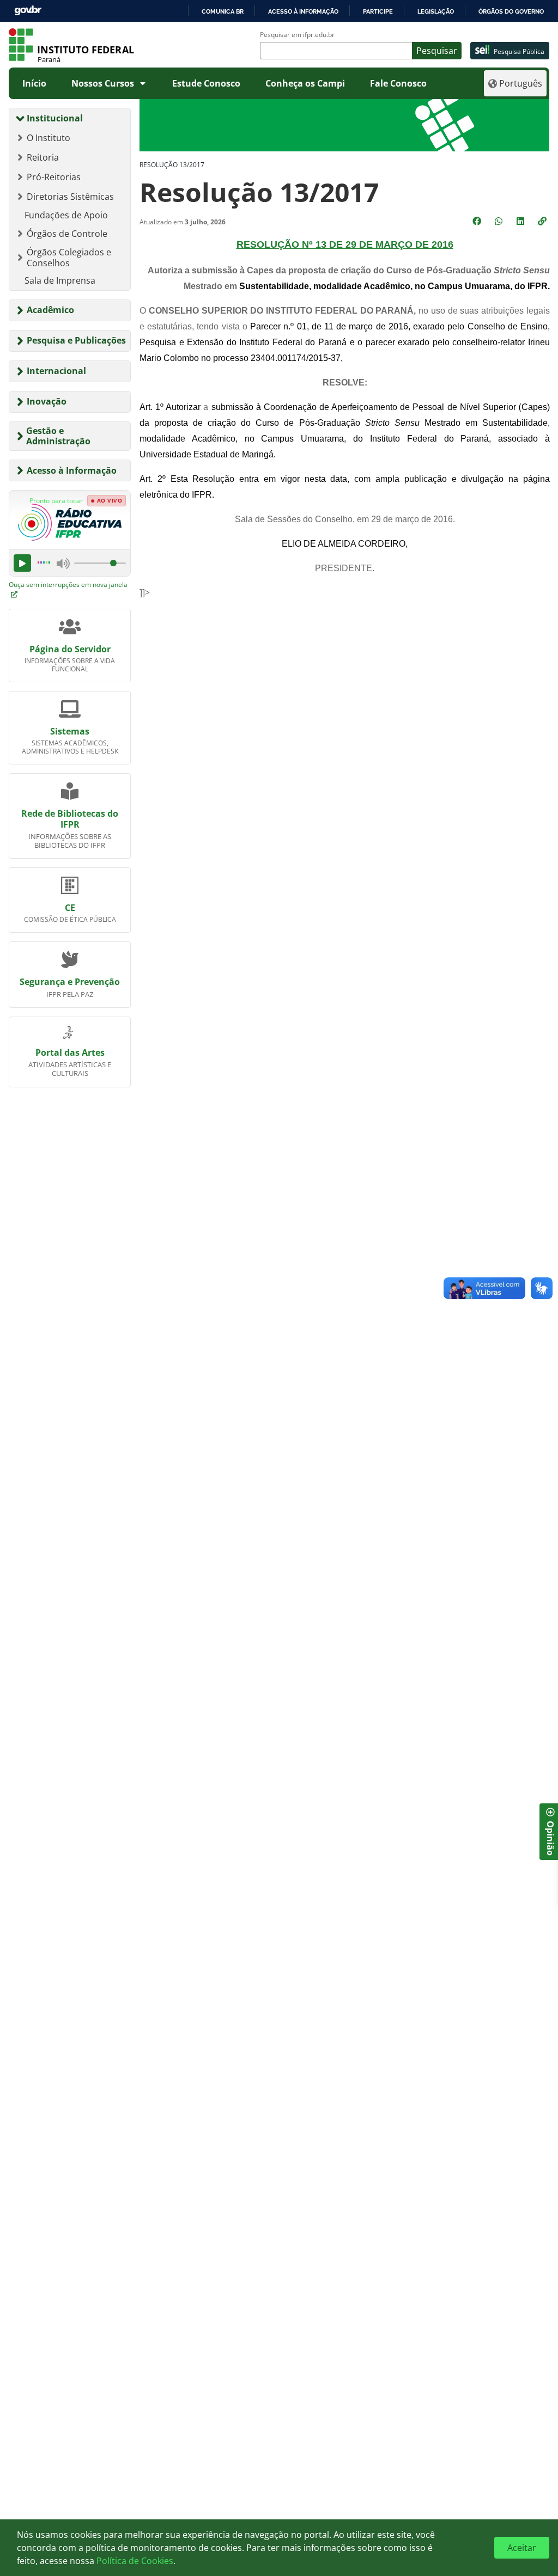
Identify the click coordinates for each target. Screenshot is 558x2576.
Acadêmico (50, 310)
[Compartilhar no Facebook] (478, 221)
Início (34, 83)
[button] (543, 221)
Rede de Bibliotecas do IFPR (70, 819)
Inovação (47, 401)
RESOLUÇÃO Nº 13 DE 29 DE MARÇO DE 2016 (345, 244)
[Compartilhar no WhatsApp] (500, 221)
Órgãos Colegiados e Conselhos (69, 258)
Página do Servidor (70, 649)
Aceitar (522, 2548)
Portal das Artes (70, 1053)
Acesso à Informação (72, 470)
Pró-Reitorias (54, 177)
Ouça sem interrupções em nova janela (68, 585)
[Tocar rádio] (22, 563)
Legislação (436, 11)
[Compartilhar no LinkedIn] (521, 221)
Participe (378, 11)
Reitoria (43, 157)
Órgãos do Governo (511, 11)
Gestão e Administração (58, 436)
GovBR (28, 11)
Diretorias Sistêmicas (70, 197)
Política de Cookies (135, 2561)
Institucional (55, 118)
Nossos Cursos (103, 83)
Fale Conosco (398, 83)
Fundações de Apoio (66, 215)
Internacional (56, 371)
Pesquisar (437, 51)
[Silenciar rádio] (63, 564)
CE (70, 908)
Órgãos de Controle (67, 234)
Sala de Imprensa (60, 280)
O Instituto (48, 138)
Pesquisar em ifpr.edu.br (297, 35)
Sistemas (70, 731)
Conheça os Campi (305, 83)
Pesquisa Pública (519, 51)
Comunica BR (223, 11)
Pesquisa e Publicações (76, 340)
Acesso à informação (303, 11)
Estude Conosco (206, 83)
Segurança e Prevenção (70, 982)
